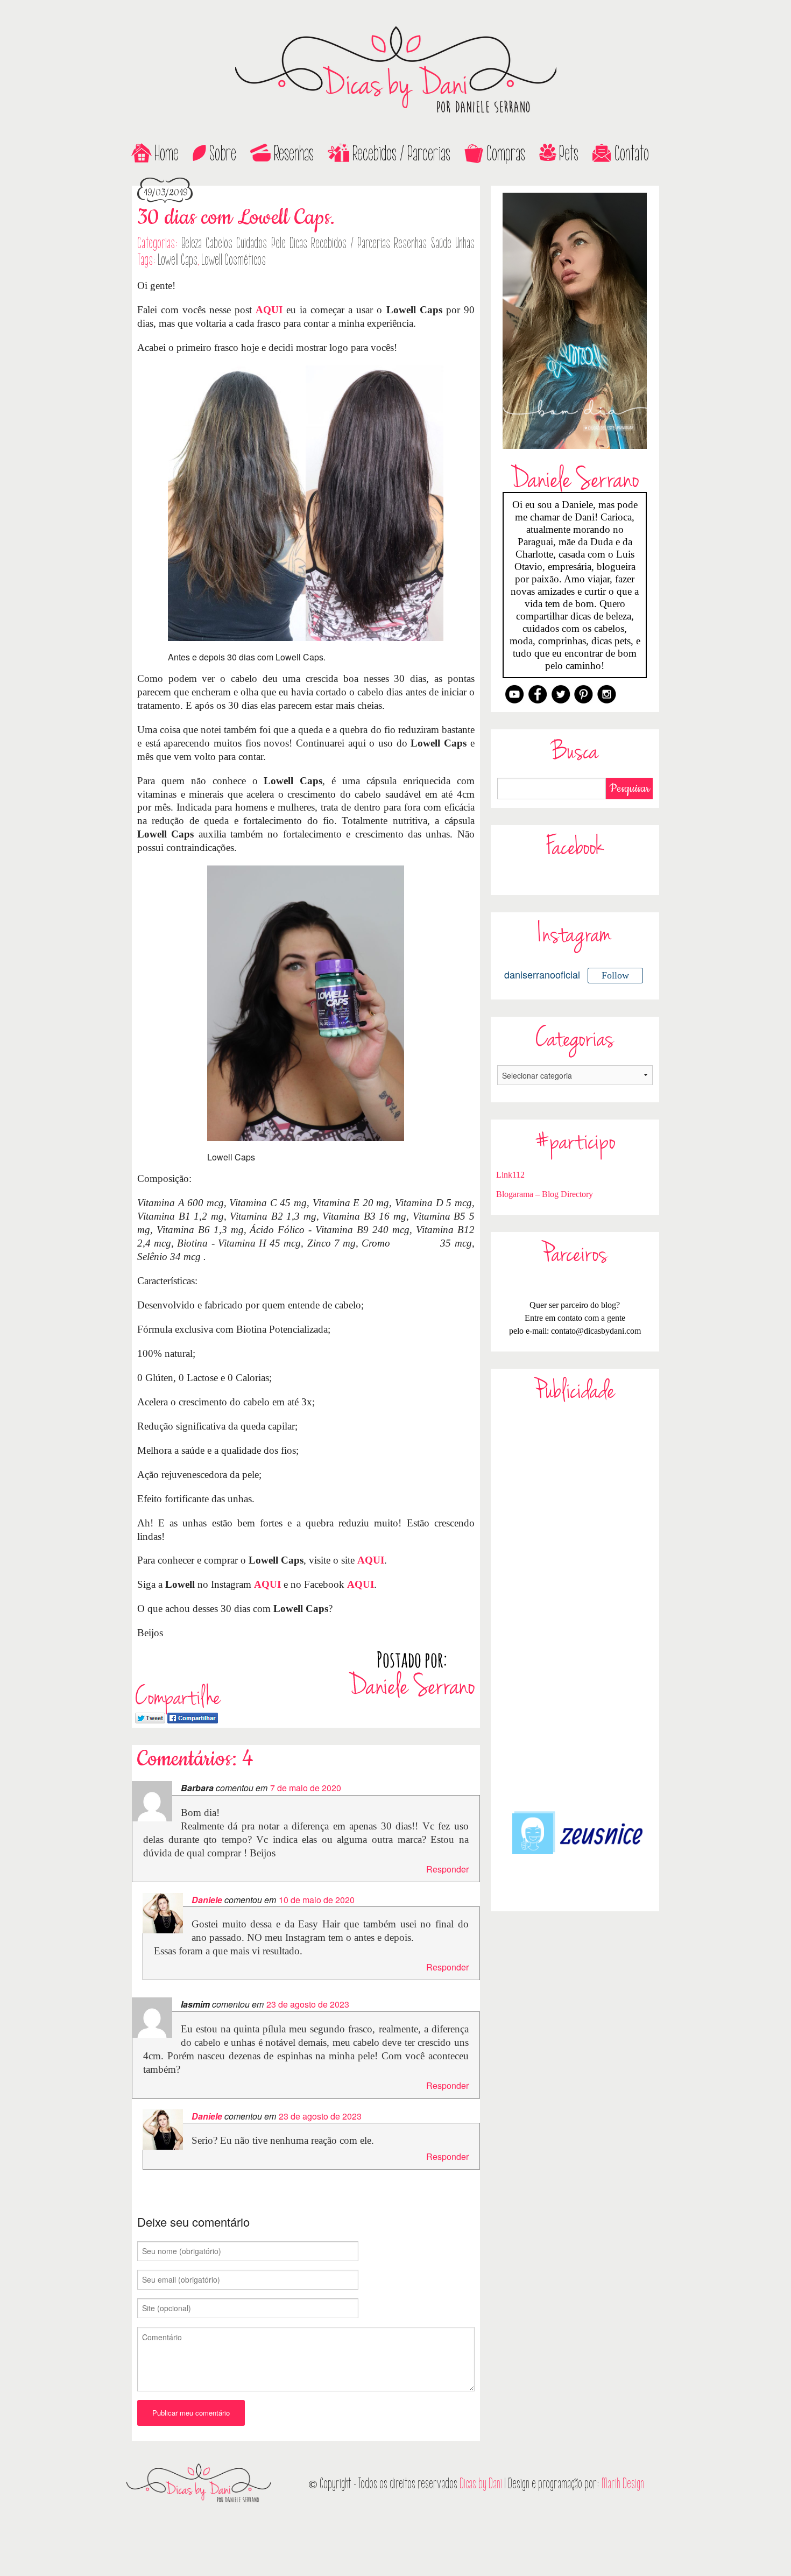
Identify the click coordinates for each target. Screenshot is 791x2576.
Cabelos (219, 243)
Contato (632, 153)
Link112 (510, 1175)
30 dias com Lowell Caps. (236, 218)
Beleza (192, 243)
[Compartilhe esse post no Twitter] (150, 1717)
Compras (506, 153)
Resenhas (294, 153)
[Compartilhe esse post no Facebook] (193, 1717)
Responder (447, 1869)
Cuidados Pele (261, 243)
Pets (569, 153)
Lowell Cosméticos (234, 260)
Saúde (441, 243)
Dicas (298, 243)
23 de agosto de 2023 (308, 2004)
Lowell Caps (178, 260)
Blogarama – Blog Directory (545, 1194)
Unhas (465, 243)
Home (167, 153)
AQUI (269, 310)
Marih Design (623, 2484)
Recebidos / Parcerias (401, 153)
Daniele (207, 1900)
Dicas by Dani (481, 2484)
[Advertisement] (575, 1606)
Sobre (223, 153)
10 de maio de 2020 (317, 1900)
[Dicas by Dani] (395, 70)
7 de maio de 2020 (306, 1788)
